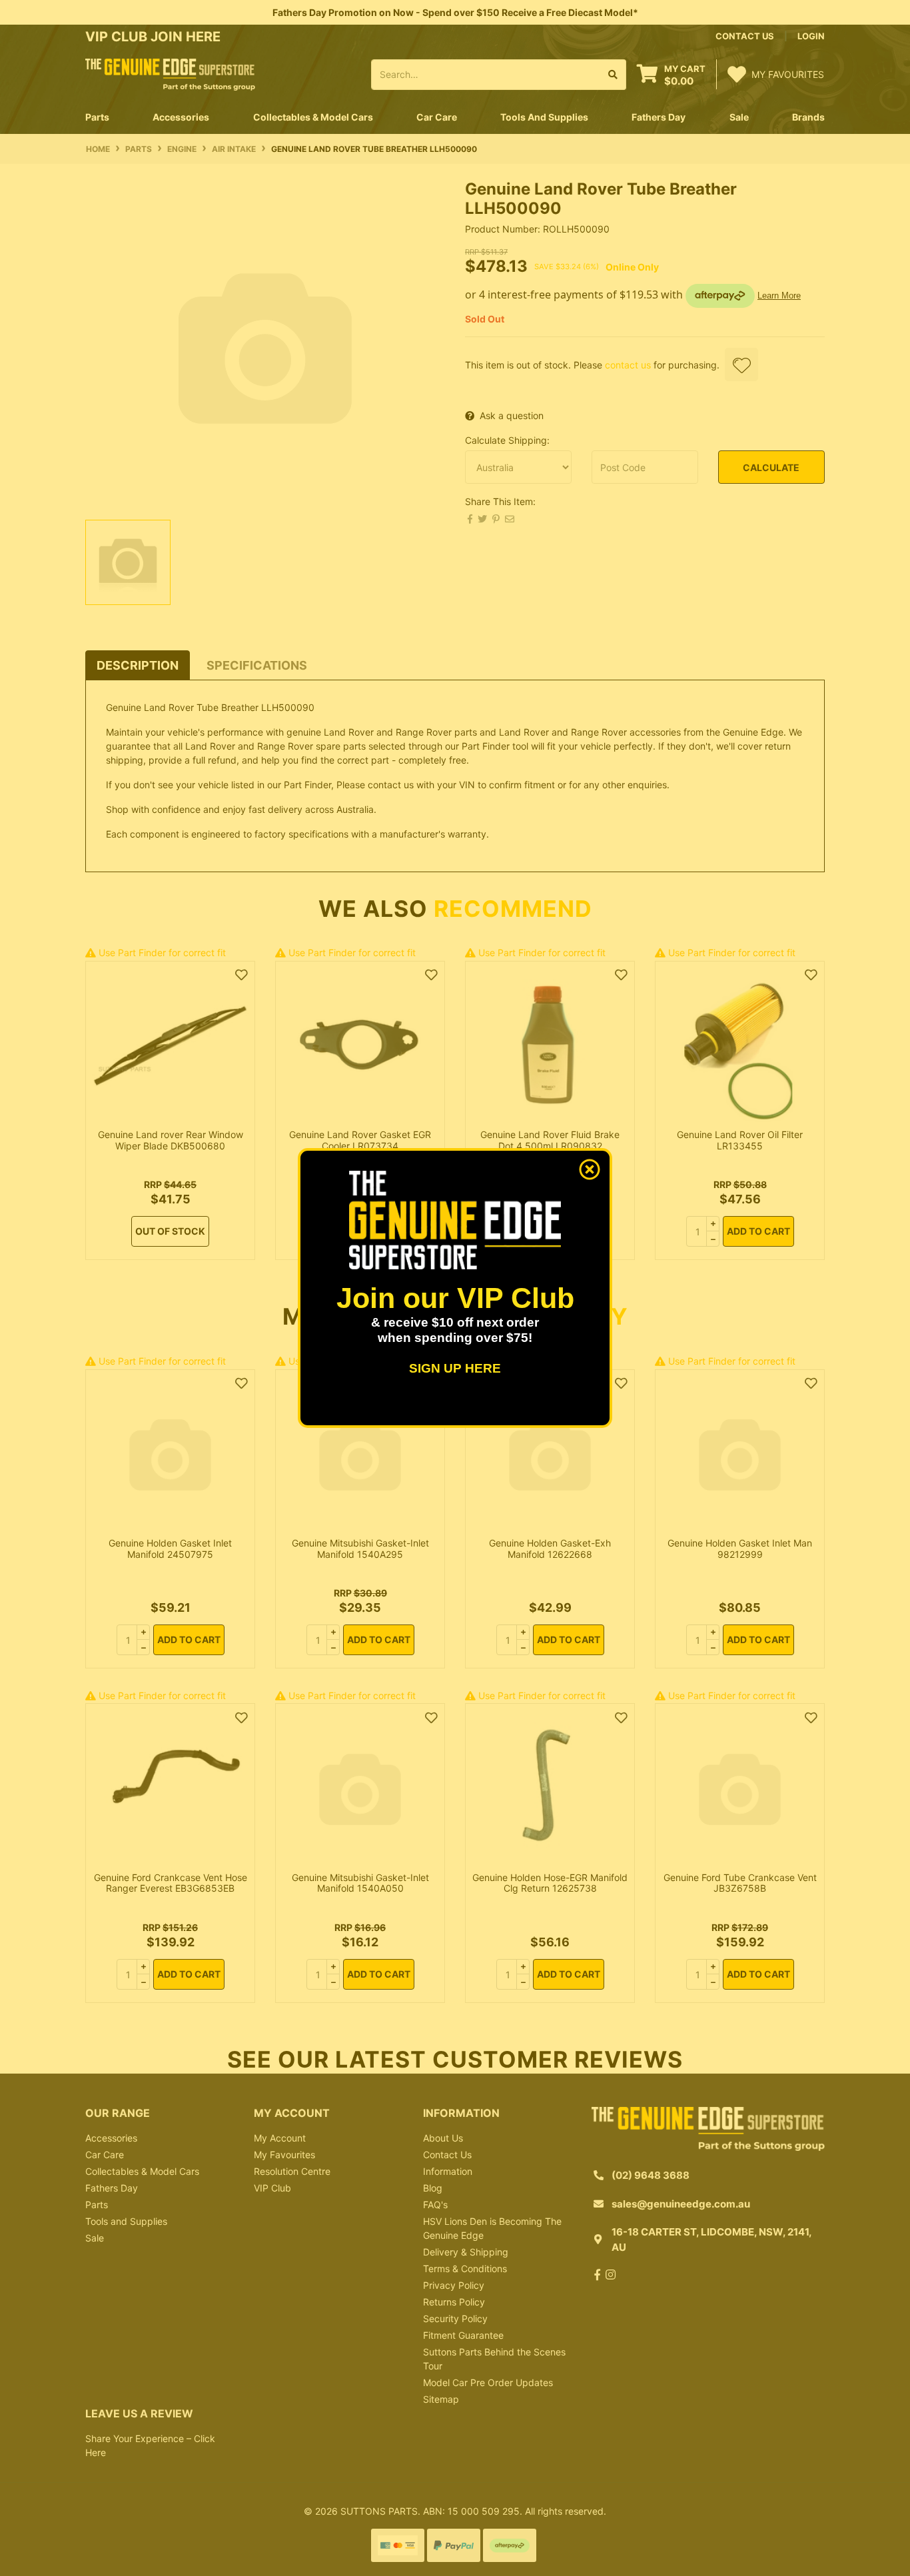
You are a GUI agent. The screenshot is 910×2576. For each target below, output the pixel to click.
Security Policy (455, 2318)
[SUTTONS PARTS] (170, 74)
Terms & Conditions (465, 2268)
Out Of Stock (170, 1231)
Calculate (771, 467)
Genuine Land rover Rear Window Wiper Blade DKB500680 (171, 1140)
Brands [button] (808, 117)
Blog (433, 2188)
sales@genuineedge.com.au (681, 2204)
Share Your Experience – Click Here (150, 2445)
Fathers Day (112, 2188)
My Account (280, 2138)
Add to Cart (758, 1231)
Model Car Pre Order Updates (488, 2382)
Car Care (105, 2155)
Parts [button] (97, 117)
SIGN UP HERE (455, 1368)
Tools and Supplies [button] (544, 117)
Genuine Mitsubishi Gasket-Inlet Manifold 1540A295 (360, 1549)
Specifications (257, 665)
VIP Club (272, 2188)
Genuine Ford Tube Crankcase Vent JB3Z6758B (740, 1883)
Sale (739, 117)
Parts (97, 2205)
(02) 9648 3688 (651, 2175)
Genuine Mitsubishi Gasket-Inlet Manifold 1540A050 (360, 1883)
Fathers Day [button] (659, 117)
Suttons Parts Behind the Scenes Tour (494, 2359)
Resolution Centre (292, 2171)
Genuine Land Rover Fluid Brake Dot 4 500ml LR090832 (550, 1140)
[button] (741, 364)
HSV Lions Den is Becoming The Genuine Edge (492, 2228)
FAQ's (435, 2205)
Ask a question (512, 415)
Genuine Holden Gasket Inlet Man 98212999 (740, 1549)
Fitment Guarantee (463, 2335)
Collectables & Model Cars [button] (313, 117)
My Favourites (284, 2155)
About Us (443, 2138)
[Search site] (613, 75)
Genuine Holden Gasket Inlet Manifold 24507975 (170, 1549)
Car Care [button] (437, 117)
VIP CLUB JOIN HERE (155, 37)
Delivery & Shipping (466, 2252)
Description (138, 665)
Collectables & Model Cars (142, 2171)
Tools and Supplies (126, 2221)
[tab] (138, 665)
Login (811, 36)
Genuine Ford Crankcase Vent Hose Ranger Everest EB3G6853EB (171, 1883)
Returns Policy (454, 2302)
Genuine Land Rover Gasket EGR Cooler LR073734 (360, 1140)
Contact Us (447, 2155)
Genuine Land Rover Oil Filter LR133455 (740, 1140)
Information (448, 2171)
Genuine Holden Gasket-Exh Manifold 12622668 (550, 1549)
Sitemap (441, 2399)
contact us (745, 36)
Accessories (111, 2138)
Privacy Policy (454, 2285)
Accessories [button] (181, 117)
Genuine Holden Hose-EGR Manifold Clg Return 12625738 (550, 1883)
